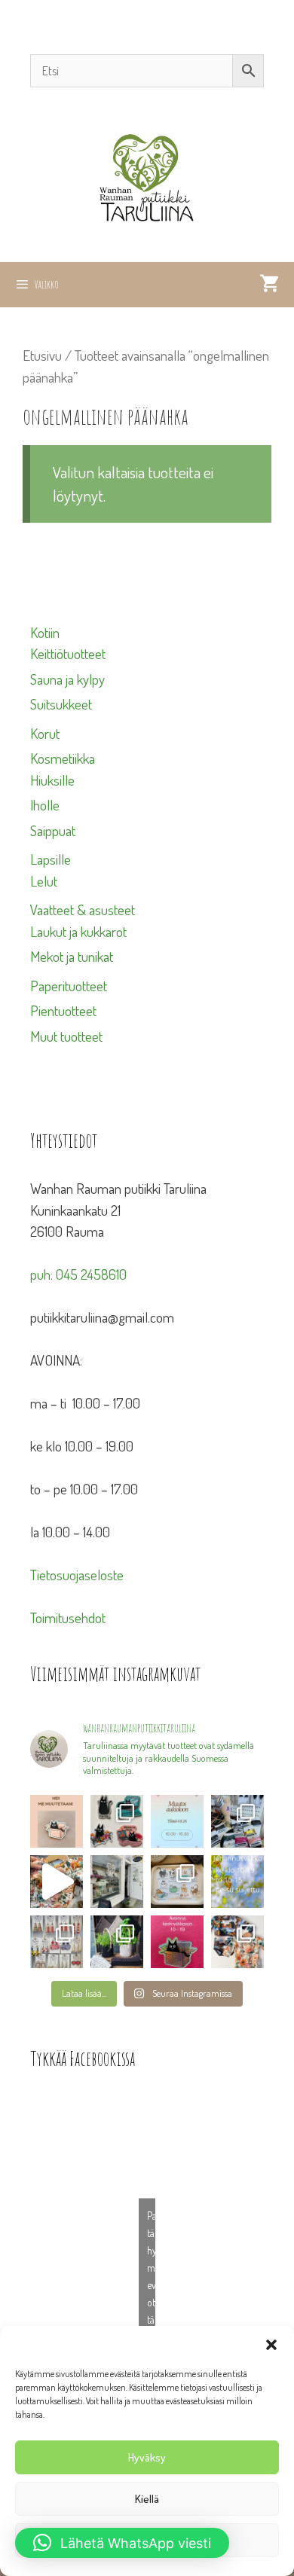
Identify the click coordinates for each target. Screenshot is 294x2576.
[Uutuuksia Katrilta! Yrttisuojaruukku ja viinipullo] (117, 1942)
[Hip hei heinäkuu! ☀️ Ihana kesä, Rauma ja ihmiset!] (177, 1882)
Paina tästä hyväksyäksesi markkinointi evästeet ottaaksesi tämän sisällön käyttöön (151, 2284)
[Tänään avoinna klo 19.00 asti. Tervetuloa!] (237, 1882)
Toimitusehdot (68, 1618)
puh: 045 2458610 (78, 1274)
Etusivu (42, 355)
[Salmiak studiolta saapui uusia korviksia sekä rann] (237, 1821)
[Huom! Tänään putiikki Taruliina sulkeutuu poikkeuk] (177, 1821)
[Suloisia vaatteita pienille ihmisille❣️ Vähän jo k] (237, 1942)
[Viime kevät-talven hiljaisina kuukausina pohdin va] (57, 1821)
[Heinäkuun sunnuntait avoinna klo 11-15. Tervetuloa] (117, 1882)
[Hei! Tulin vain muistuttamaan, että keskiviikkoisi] (177, 1942)
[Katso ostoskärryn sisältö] (269, 285)
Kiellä (147, 2499)
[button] (271, 2345)
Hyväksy (147, 2457)
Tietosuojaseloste (77, 1575)
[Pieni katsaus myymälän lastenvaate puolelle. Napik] (57, 1882)
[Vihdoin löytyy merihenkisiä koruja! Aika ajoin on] (57, 1942)
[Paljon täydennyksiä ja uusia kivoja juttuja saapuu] (117, 1821)
